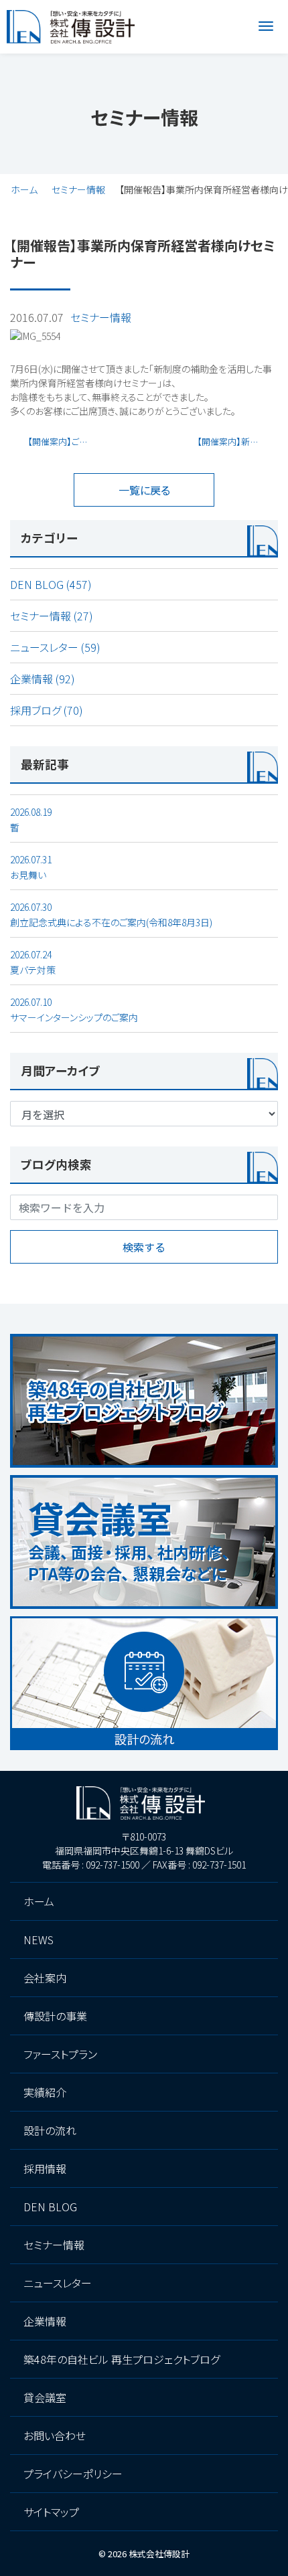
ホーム (24, 189)
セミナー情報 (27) (52, 616)
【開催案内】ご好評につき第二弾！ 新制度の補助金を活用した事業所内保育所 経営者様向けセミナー (63, 441)
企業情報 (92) (43, 679)
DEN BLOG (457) (51, 584)
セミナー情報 (78, 189)
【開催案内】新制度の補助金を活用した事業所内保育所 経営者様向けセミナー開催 (237, 441)
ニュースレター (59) (55, 647)
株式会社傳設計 (159, 2554)
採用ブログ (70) (47, 710)
